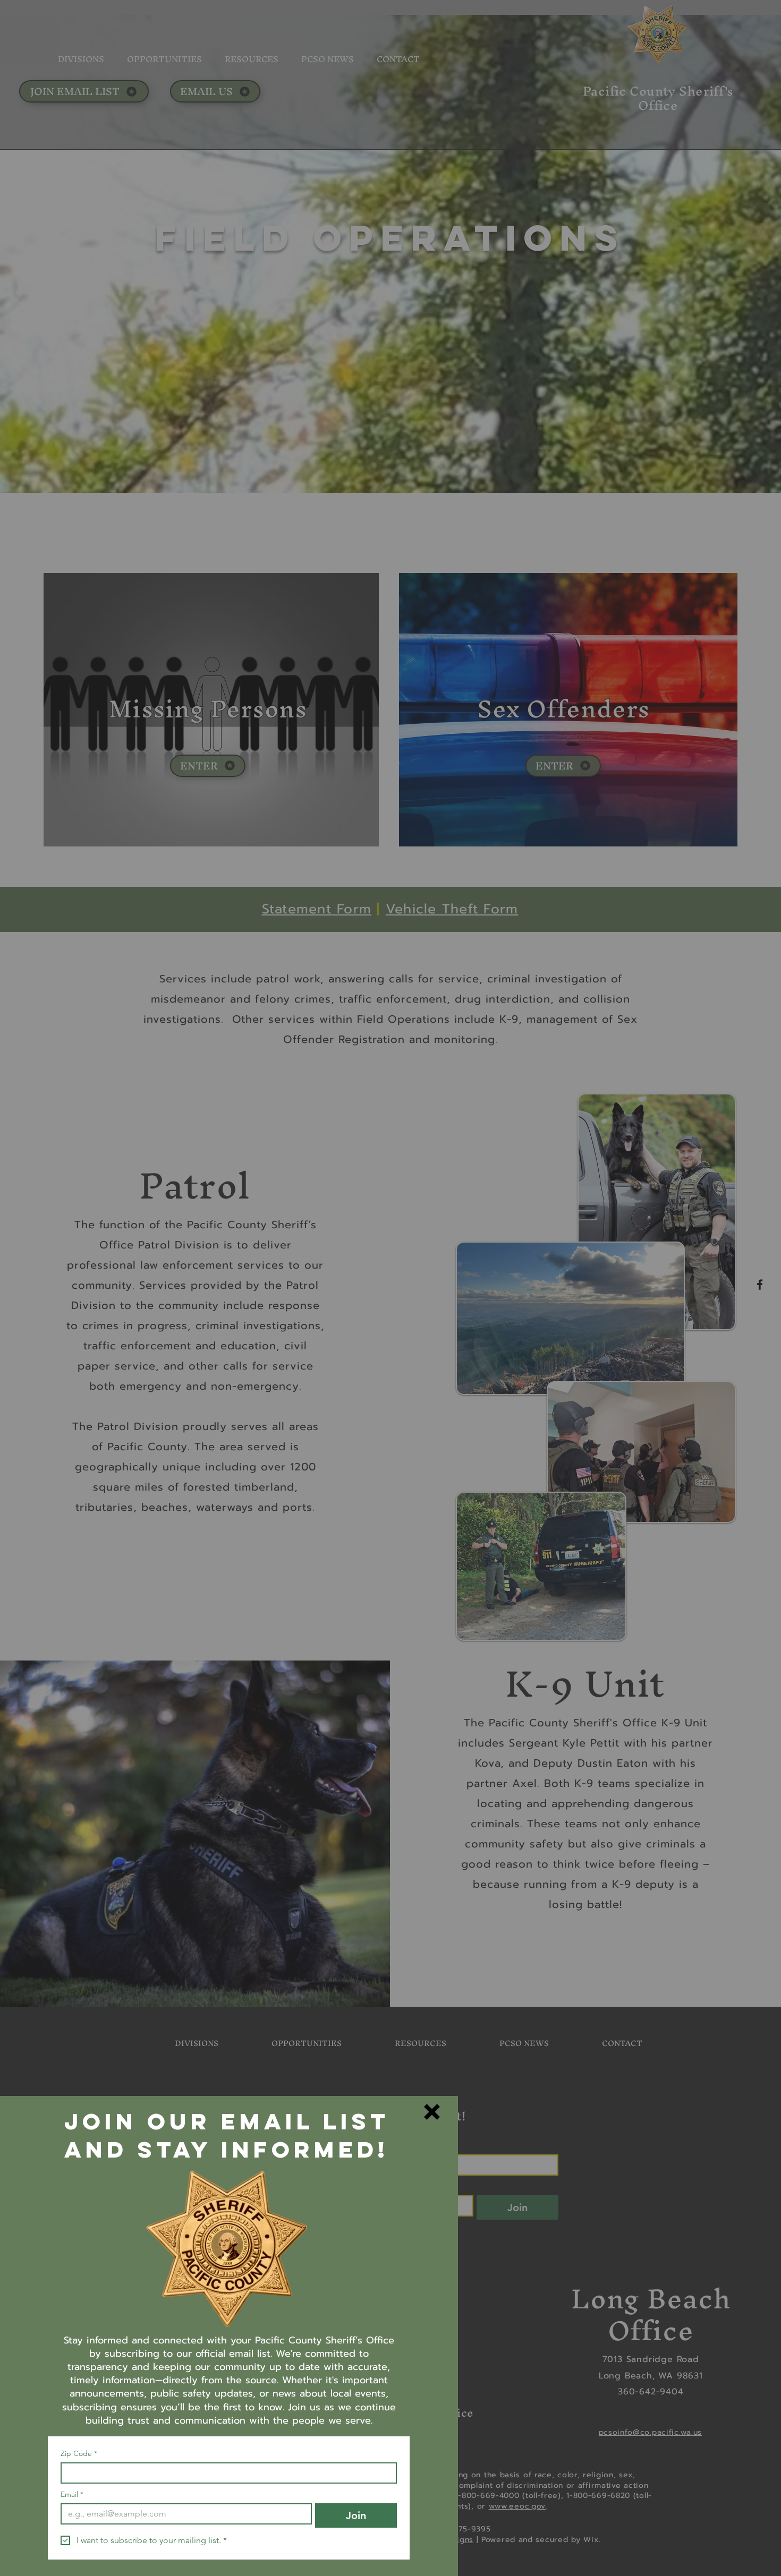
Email (72, 2494)
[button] (432, 2112)
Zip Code (79, 2454)
